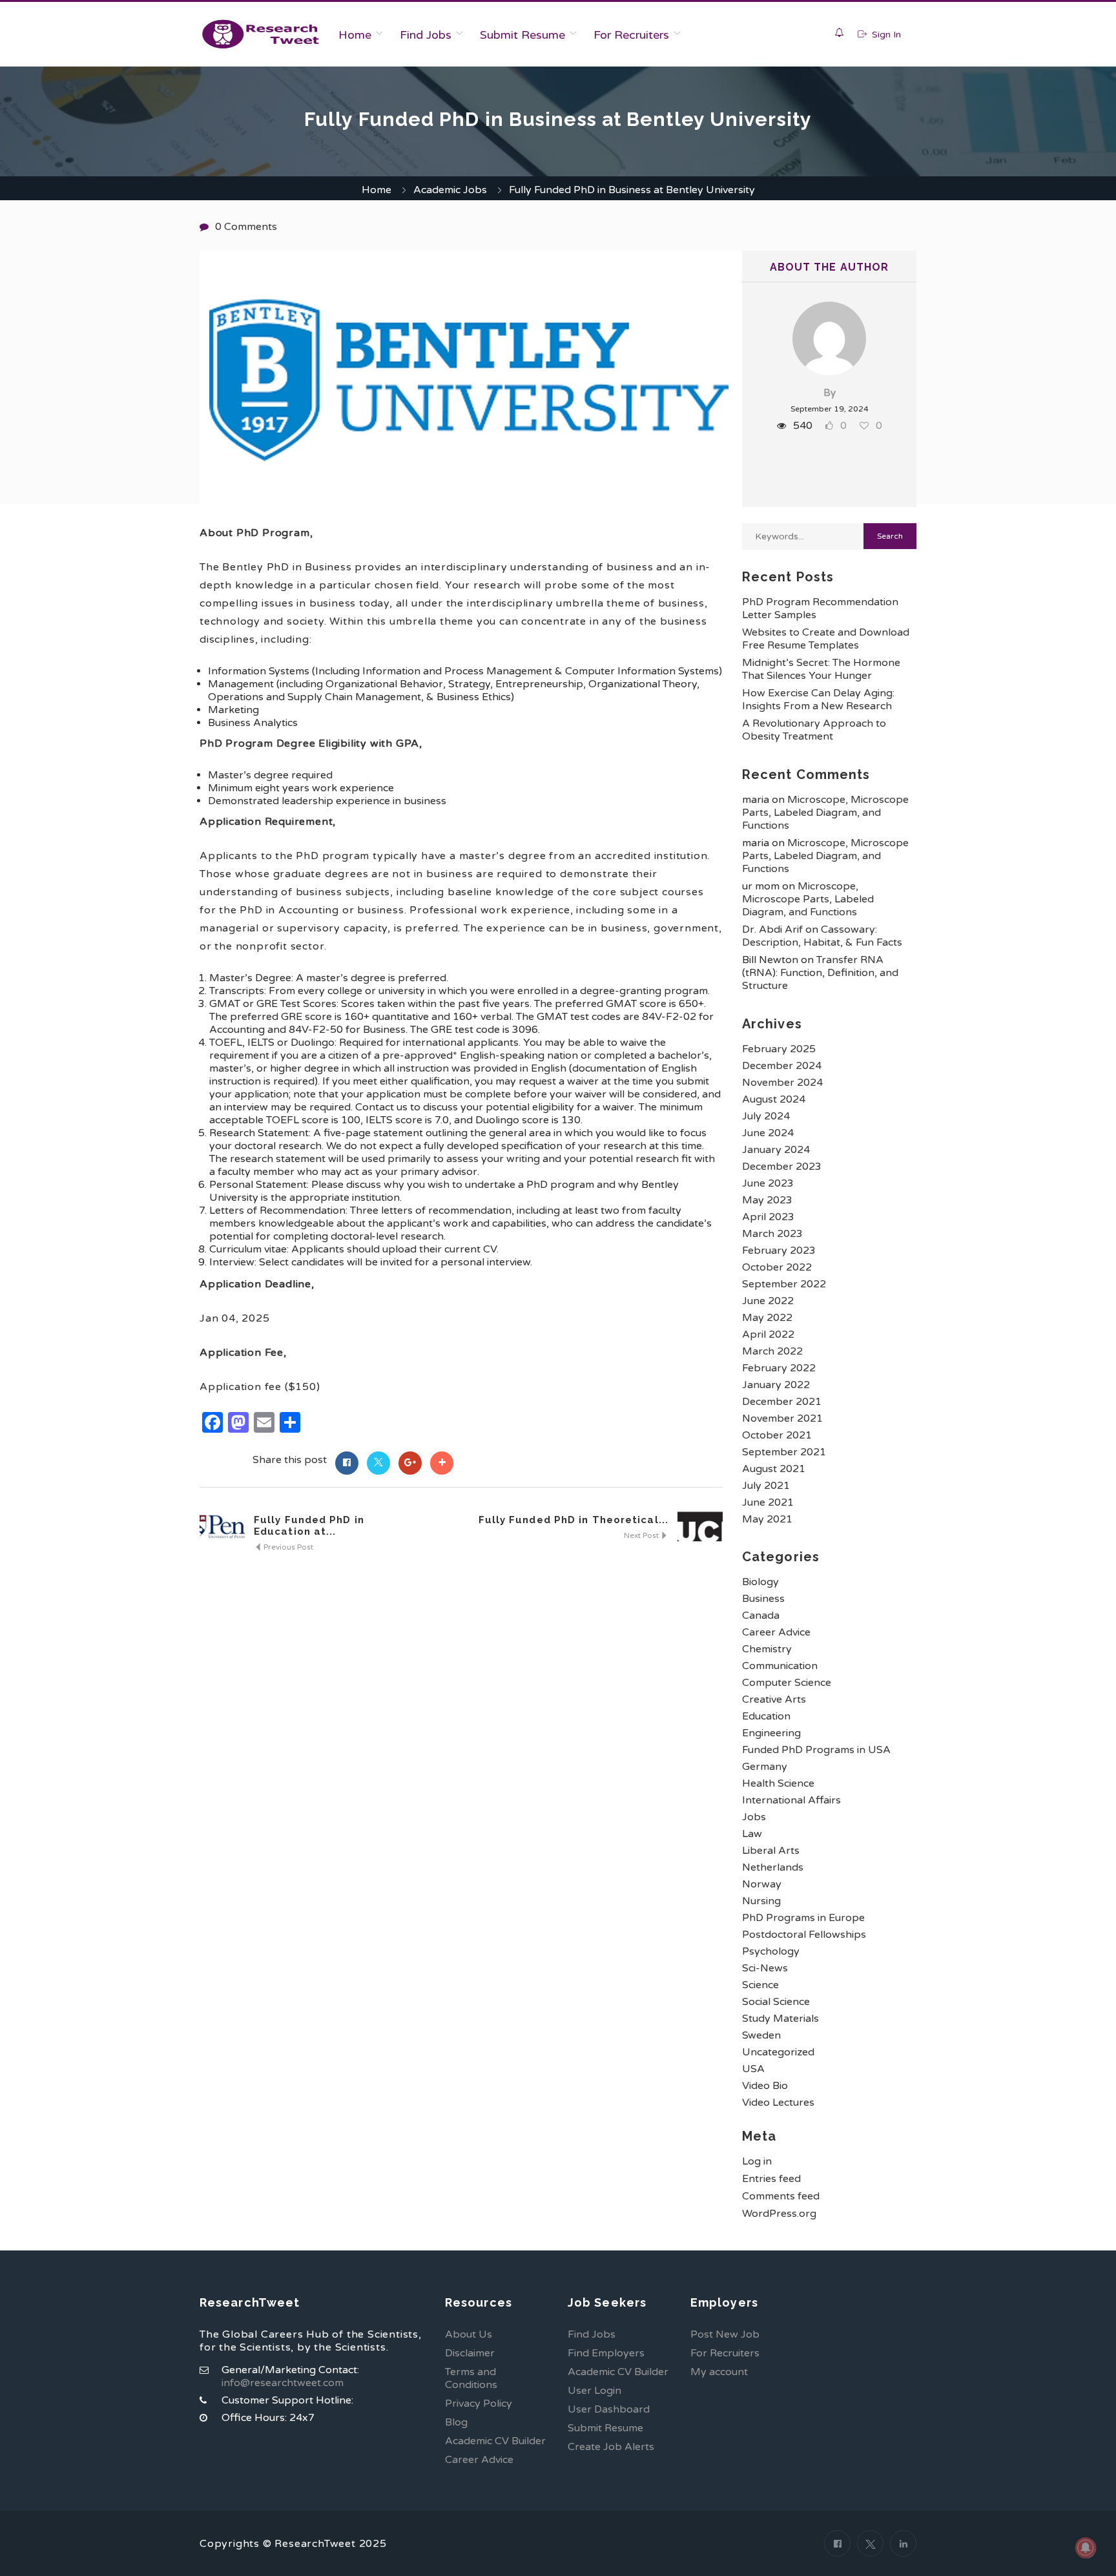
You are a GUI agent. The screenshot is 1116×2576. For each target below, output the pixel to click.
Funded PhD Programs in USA (816, 1750)
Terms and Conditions (471, 2378)
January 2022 (776, 1385)
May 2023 (767, 1200)
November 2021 (782, 1418)
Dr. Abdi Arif (772, 930)
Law (752, 1834)
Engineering (771, 1733)
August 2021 (774, 1469)
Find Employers (606, 2353)
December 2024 (782, 1066)
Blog (456, 2422)
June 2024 (768, 1133)
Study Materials (780, 2019)
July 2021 (766, 1486)
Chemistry (767, 1649)
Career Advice (776, 1632)
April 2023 (768, 1217)
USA (753, 2069)
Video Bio (765, 2086)
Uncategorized (778, 2052)
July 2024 (766, 1116)
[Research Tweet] (261, 34)
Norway (762, 1884)
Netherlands (773, 1867)
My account (719, 2372)
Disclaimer (470, 2353)
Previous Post (287, 1547)
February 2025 (779, 1049)
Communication (780, 1666)
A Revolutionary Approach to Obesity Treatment (814, 730)
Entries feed (771, 2179)
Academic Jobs (450, 190)
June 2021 (768, 1502)
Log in (757, 2161)
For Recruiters (631, 35)
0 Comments (246, 227)
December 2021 (782, 1402)
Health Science (778, 1783)
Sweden (761, 2035)
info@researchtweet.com (283, 2383)
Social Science (776, 2002)
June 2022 (768, 1301)
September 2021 (784, 1452)
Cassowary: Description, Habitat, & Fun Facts (822, 936)
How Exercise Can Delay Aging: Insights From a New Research (818, 700)
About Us (469, 2334)
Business (763, 1599)
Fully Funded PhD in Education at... (309, 1526)
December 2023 (782, 1167)
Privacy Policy (479, 2404)
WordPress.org (779, 2214)
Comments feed (781, 2196)
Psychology (771, 1951)
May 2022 (767, 1318)
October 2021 (777, 1435)
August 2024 (774, 1099)
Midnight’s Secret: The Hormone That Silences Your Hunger (821, 669)
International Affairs (791, 1800)
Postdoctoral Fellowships (804, 1935)
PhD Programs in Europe (803, 1918)
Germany (765, 1767)
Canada (761, 1615)
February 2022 (779, 1368)
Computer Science (787, 1683)
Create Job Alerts (611, 2447)
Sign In (885, 35)
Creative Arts (774, 1699)
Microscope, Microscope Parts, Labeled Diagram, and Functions (825, 813)
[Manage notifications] (1086, 2548)
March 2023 (772, 1234)
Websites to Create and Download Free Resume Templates (826, 639)
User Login (594, 2391)
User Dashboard (609, 2409)
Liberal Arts (771, 1851)
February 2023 (779, 1251)
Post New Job (725, 2334)
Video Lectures (778, 2103)
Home (355, 35)
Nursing (761, 1901)
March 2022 (772, 1351)
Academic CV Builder (495, 2441)
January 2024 (776, 1150)
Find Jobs (426, 35)
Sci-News (765, 1968)
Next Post (642, 1535)
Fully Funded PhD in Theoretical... (573, 1520)
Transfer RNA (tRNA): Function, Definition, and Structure (820, 973)
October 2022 (777, 1267)
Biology (760, 1582)
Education (766, 1716)
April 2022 (768, 1335)
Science (760, 1985)
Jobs (754, 1817)
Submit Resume (522, 35)
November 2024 (782, 1083)
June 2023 (768, 1183)
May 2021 (767, 1519)
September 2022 (784, 1284)
